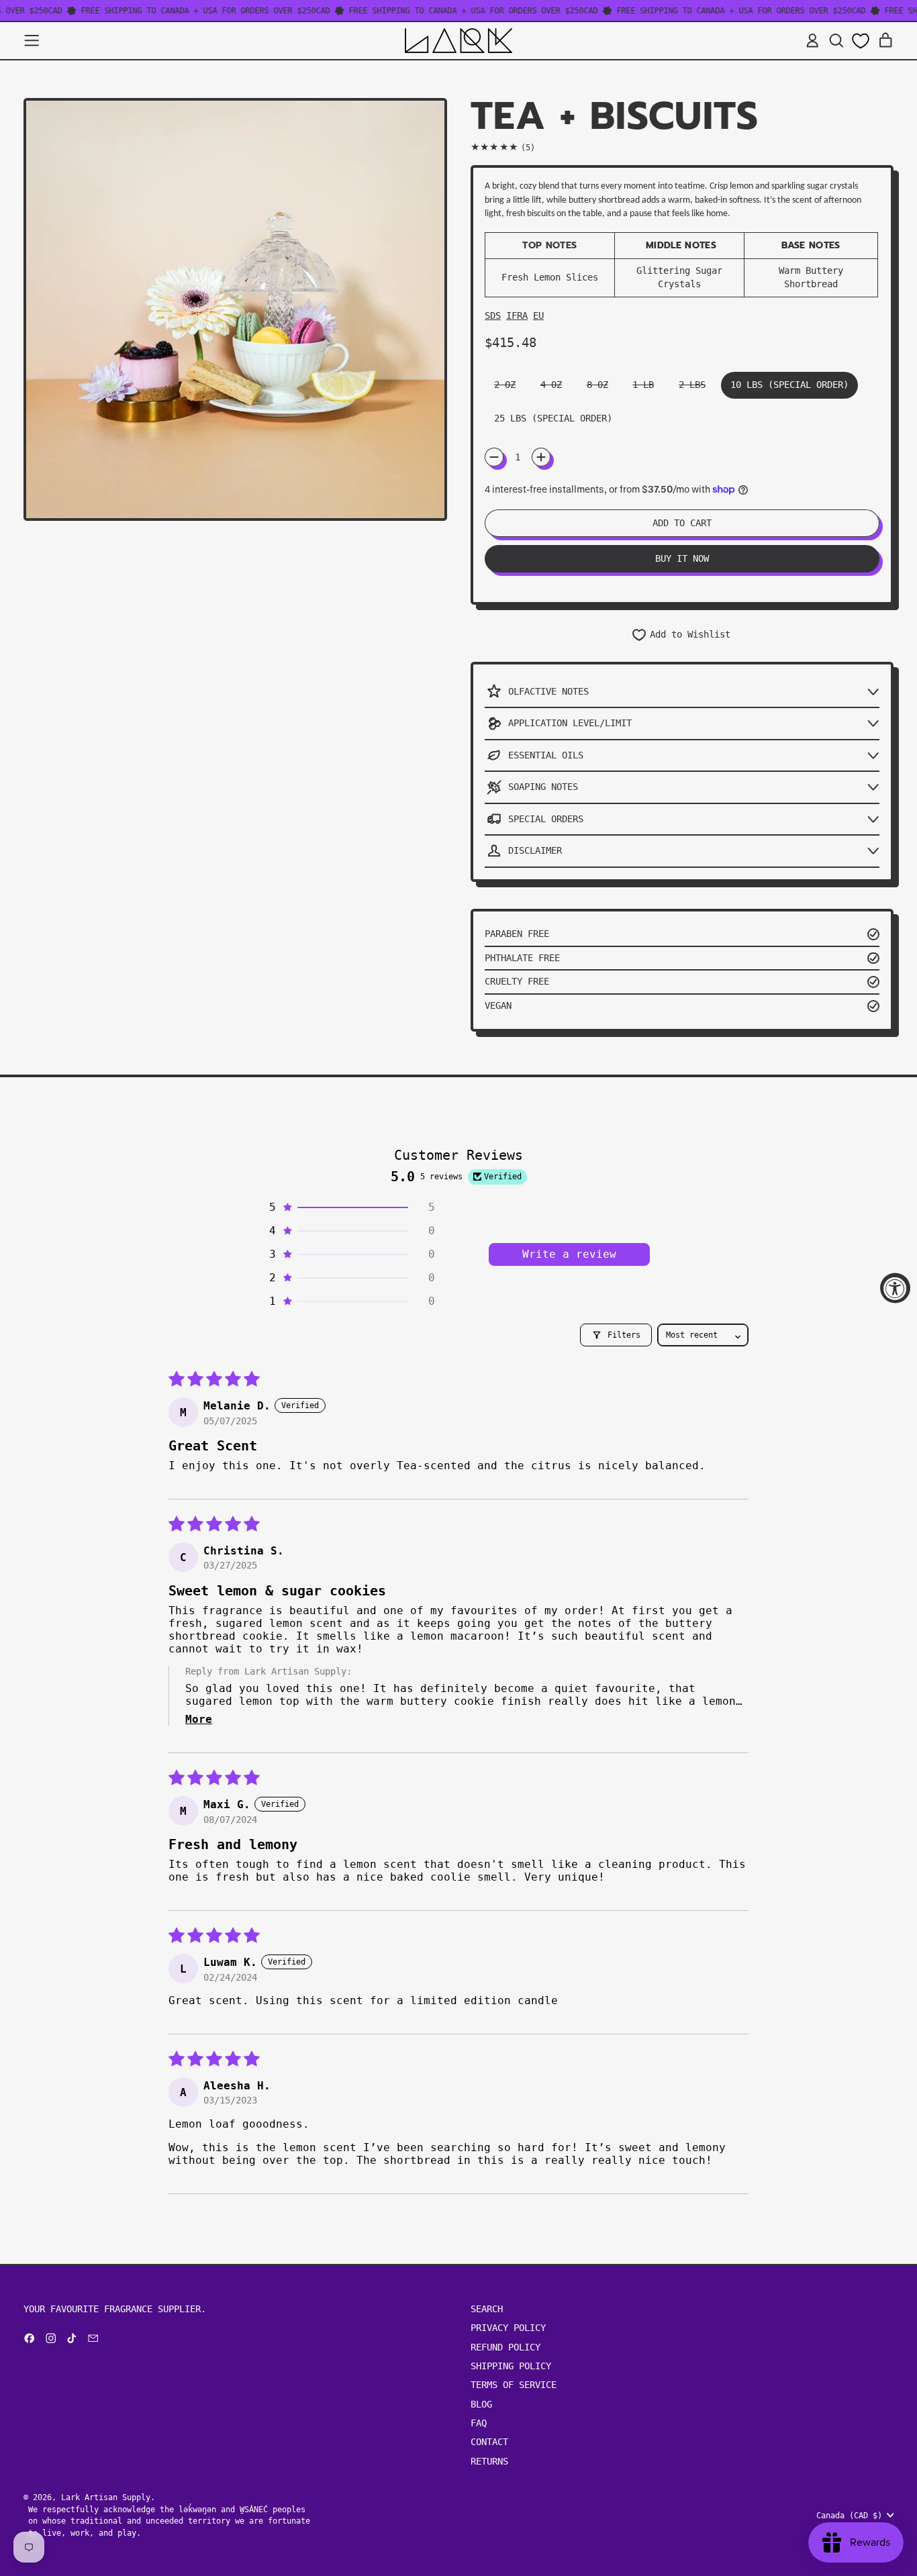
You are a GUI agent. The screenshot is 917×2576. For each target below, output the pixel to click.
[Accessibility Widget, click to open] (895, 1288)
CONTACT (489, 2442)
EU (538, 315)
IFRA (517, 315)
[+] (541, 457)
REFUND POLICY (505, 2347)
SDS (493, 315)
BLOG (481, 2404)
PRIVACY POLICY (508, 2328)
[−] (494, 457)
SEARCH (487, 2309)
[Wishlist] (861, 41)
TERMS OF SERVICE (514, 2385)
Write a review (569, 1254)
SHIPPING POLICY (511, 2366)
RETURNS (489, 2461)
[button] (836, 41)
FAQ (479, 2423)
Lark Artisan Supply (106, 2497)
